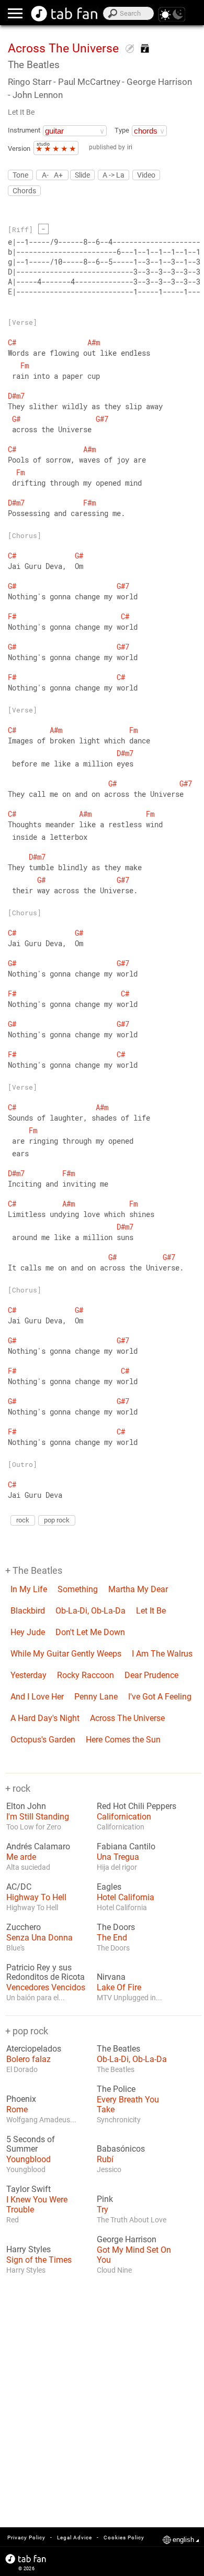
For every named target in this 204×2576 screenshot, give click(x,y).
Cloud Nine (114, 2270)
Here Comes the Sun (123, 1740)
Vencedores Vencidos (46, 1987)
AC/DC (19, 1887)
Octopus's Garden (43, 1740)
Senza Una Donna (39, 1938)
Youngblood (29, 2159)
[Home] (65, 14)
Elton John (26, 1806)
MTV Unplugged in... (129, 1998)
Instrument (24, 130)
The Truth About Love (132, 2220)
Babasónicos (121, 2149)
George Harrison (127, 2240)
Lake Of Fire (119, 1987)
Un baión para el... (36, 1998)
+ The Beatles (34, 1570)
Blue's (15, 1948)
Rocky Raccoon (86, 1675)
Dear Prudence (151, 1675)
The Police (116, 2089)
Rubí (105, 2159)
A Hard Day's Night (45, 1718)
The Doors (116, 1927)
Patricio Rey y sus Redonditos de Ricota (46, 1972)
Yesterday (29, 1675)
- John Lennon (35, 95)
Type (122, 130)
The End (112, 1938)
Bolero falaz (29, 2059)
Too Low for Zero (34, 1827)
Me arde (21, 1857)
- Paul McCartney (87, 82)
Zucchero (24, 1927)
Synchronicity (119, 2120)
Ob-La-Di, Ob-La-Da (90, 1611)
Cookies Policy (124, 2537)
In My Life (29, 1589)
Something (78, 1589)
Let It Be (21, 112)
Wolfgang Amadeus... (41, 2120)
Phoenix (21, 2099)
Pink (105, 2199)
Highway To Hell (36, 1897)
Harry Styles (29, 2250)
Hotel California (126, 1897)
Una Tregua (118, 1857)
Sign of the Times (39, 2260)
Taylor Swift (29, 2189)
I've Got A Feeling (160, 1697)
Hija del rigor (117, 1867)
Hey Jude (28, 1632)
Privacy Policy (26, 2537)
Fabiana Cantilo (126, 1847)
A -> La (114, 175)
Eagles (109, 1887)
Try (103, 2210)
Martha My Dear (138, 1589)
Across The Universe (127, 1718)
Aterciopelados (34, 2049)
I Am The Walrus (162, 1654)
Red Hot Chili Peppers (137, 1806)
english (183, 2540)
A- (45, 175)
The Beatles (34, 65)
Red (13, 2220)
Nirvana (111, 1977)
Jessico (109, 2169)
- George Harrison (157, 82)
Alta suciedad (28, 1867)
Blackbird (28, 1611)
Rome (17, 2109)
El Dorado (22, 2069)
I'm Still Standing (38, 1817)
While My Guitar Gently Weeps (66, 1654)
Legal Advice (75, 2537)
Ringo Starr (30, 82)
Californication (124, 1817)
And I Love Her (37, 1697)
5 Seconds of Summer (31, 2144)
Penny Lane (96, 1697)
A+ (58, 175)
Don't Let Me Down (90, 1632)
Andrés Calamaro (38, 1847)
